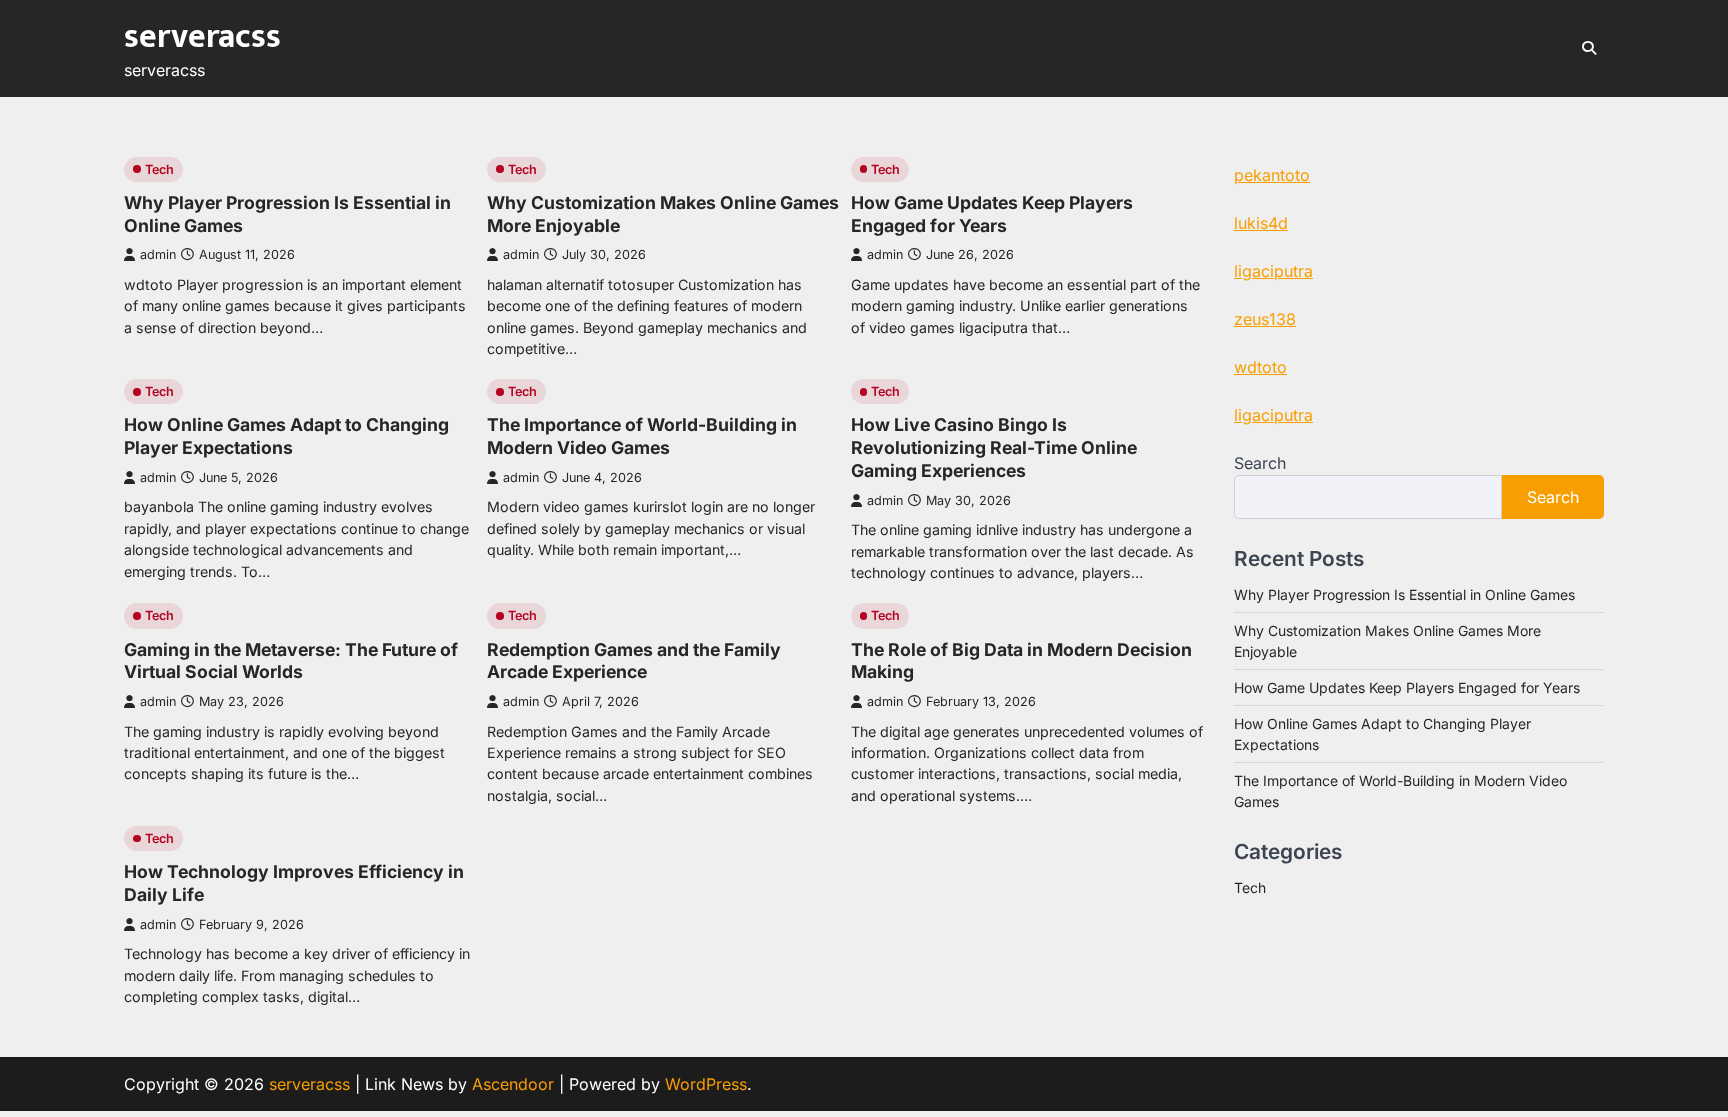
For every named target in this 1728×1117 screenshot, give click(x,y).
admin (158, 254)
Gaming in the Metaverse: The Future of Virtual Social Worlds (291, 661)
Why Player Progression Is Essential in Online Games (1404, 594)
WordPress (706, 1084)
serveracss (202, 37)
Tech (159, 169)
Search (1260, 463)
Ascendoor (513, 1084)
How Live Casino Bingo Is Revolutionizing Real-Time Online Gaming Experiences (994, 447)
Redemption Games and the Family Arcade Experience (634, 661)
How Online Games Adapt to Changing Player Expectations (286, 436)
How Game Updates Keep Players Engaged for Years (992, 214)
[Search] (1589, 48)
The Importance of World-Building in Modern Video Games (642, 436)
